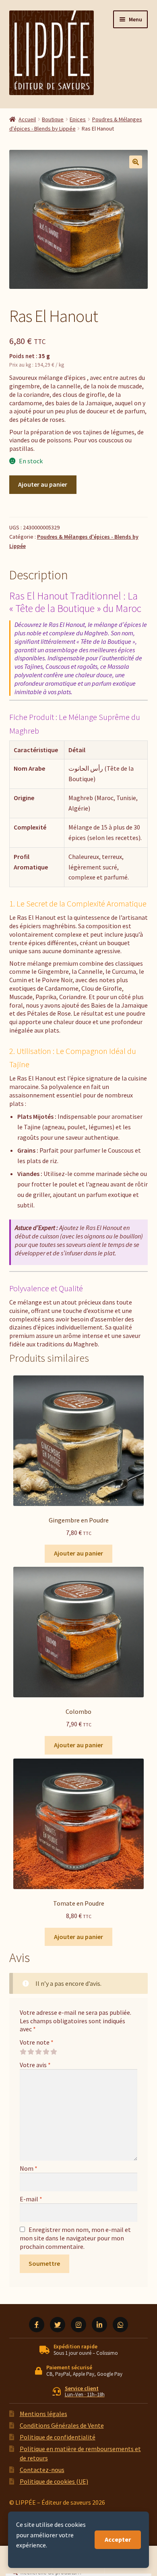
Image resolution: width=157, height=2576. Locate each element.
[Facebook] (37, 2325)
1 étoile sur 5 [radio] (23, 2052)
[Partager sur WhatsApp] (120, 2325)
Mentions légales (43, 2414)
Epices (78, 119)
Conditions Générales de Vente (62, 2425)
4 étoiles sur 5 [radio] (46, 2052)
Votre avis (35, 2065)
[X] (58, 2325)
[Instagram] (78, 2325)
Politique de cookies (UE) (54, 2481)
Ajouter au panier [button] (78, 1553)
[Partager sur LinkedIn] (99, 2325)
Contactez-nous (42, 2470)
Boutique (53, 119)
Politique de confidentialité (58, 2437)
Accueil (27, 119)
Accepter (118, 2539)
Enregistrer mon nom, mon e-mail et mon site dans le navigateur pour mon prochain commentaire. (75, 2238)
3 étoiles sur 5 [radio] (38, 2052)
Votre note (37, 2042)
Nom (29, 2168)
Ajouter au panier (43, 484)
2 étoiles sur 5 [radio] (31, 2052)
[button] (136, 162)
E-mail (31, 2199)
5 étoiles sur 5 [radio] (54, 2052)
